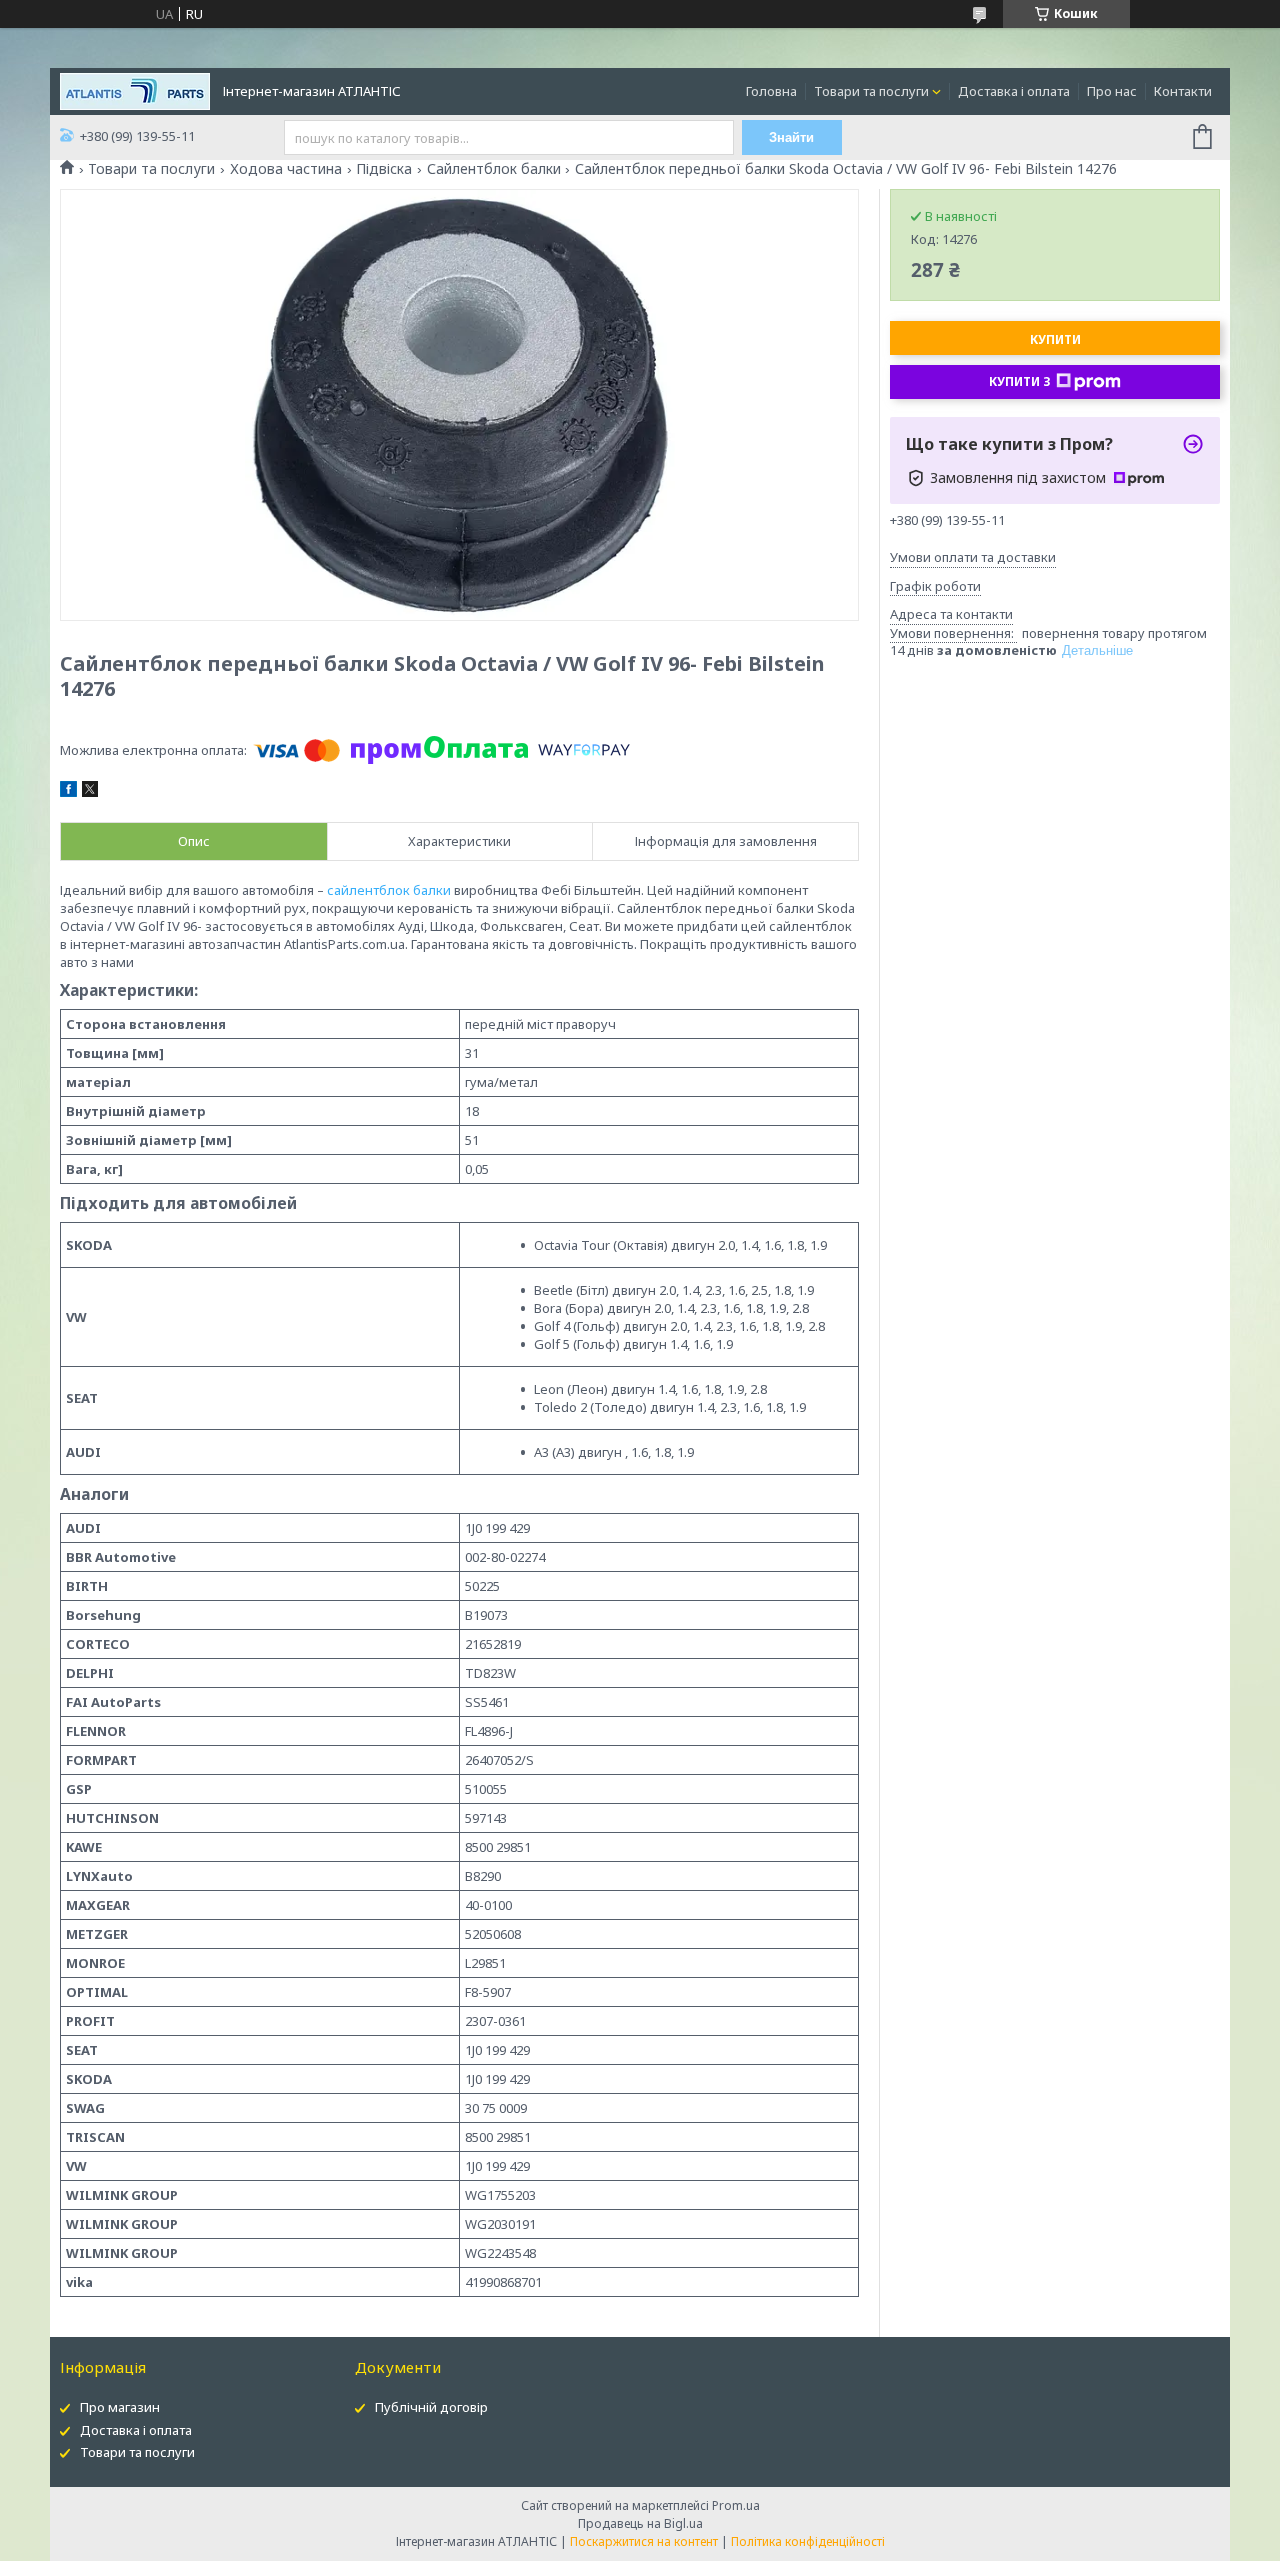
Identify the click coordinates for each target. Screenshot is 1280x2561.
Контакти (1183, 91)
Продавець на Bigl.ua (640, 2523)
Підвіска (384, 169)
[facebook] (68, 792)
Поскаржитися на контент (644, 2541)
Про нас (1112, 91)
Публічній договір (431, 2407)
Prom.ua (736, 2505)
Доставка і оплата (1014, 91)
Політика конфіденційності (808, 2541)
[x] (90, 792)
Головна (771, 91)
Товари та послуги (871, 91)
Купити (1055, 339)
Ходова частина (286, 169)
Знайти (791, 137)
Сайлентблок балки (494, 169)
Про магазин (120, 2407)
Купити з (1020, 381)
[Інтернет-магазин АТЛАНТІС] (135, 90)
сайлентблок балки (389, 890)
